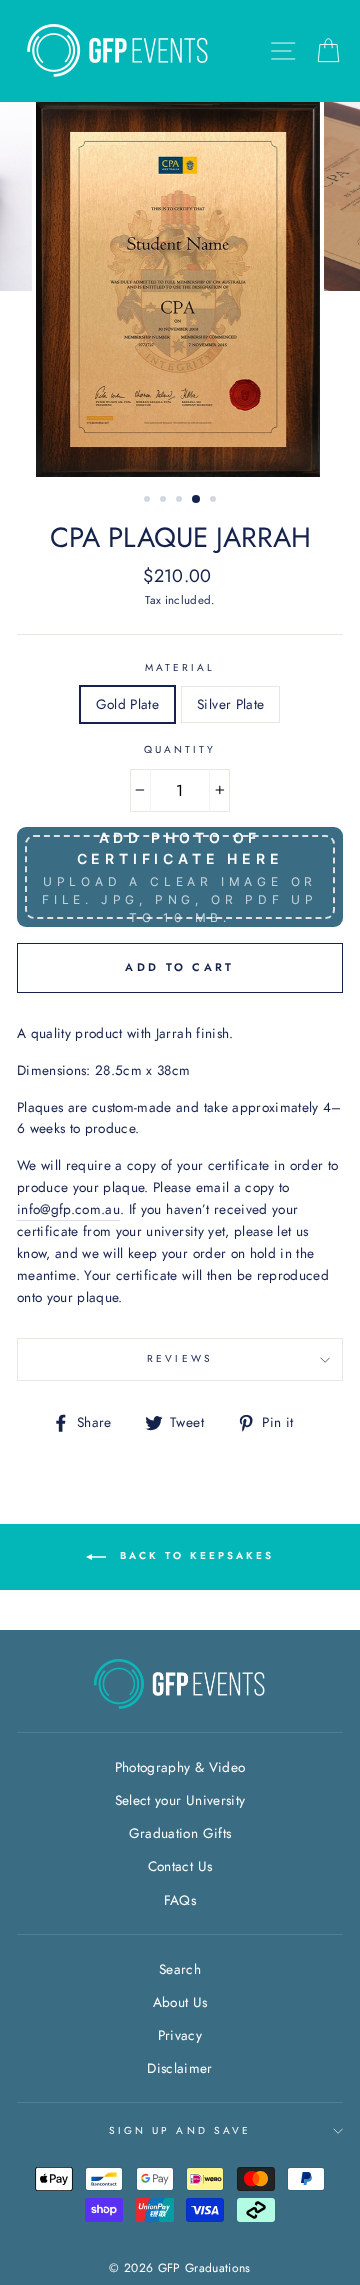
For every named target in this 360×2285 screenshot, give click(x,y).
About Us (180, 2002)
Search (180, 1969)
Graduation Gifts (180, 1833)
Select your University (180, 1800)
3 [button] (181, 501)
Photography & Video (180, 1767)
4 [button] (197, 500)
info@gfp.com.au (68, 1209)
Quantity (180, 749)
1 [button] (149, 501)
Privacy (180, 2035)
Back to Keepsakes (194, 1555)
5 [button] (215, 501)
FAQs (180, 1900)
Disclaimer (179, 2068)
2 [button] (165, 501)
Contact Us (180, 1866)
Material (180, 667)
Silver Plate (230, 704)
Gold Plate (127, 704)
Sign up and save (180, 2130)
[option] (180, 289)
